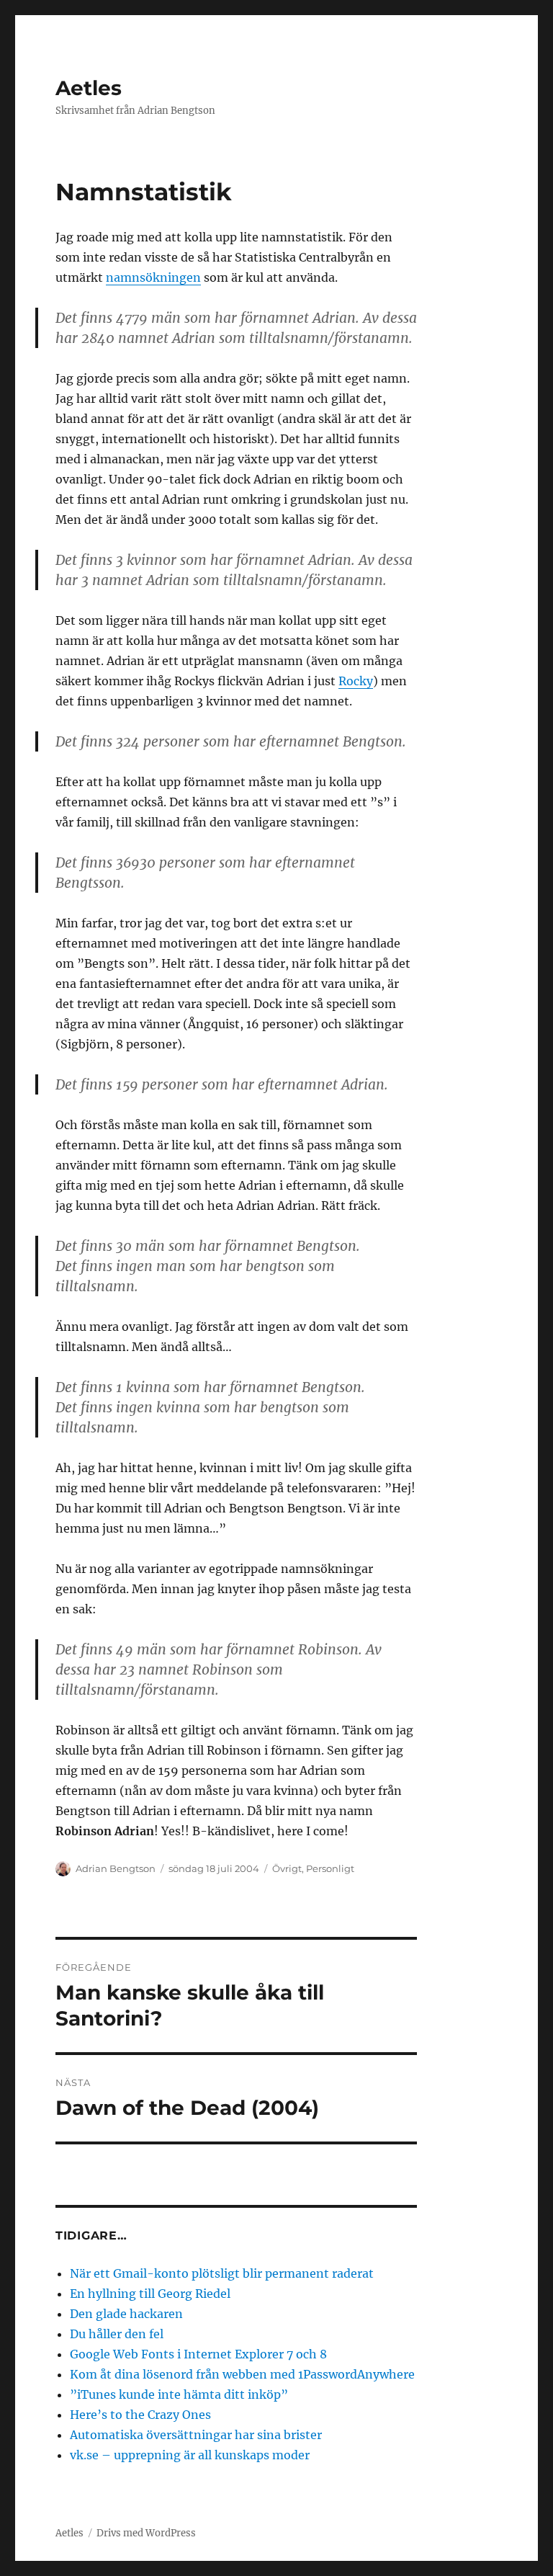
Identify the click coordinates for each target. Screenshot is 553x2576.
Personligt (330, 1868)
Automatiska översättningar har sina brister (196, 2435)
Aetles (89, 88)
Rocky (356, 681)
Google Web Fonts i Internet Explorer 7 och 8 (198, 2354)
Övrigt (287, 1868)
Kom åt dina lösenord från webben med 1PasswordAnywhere (242, 2374)
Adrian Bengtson (116, 1868)
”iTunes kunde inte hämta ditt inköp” (179, 2394)
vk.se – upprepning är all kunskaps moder (190, 2455)
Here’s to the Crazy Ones (140, 2415)
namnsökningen (153, 277)
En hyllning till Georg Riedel (150, 2294)
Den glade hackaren (126, 2314)
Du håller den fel (117, 2334)
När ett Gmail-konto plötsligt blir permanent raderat (222, 2273)
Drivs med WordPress (146, 2533)
